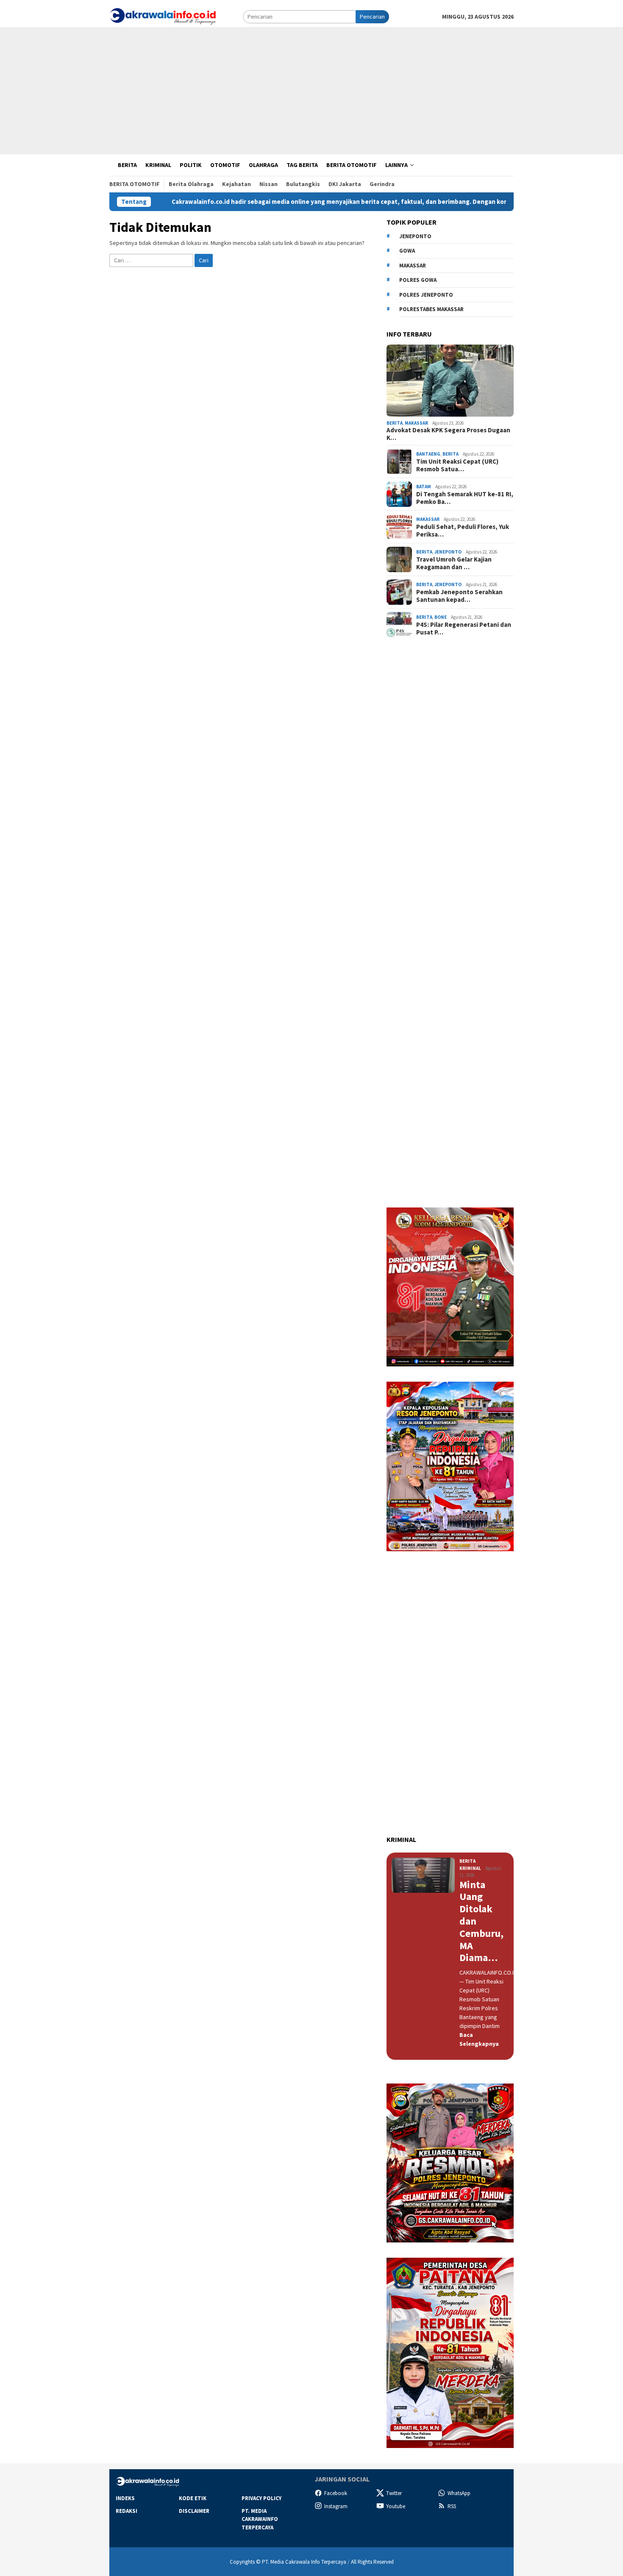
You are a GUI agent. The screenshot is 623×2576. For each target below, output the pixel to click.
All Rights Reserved (372, 2562)
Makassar (413, 266)
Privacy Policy (261, 2498)
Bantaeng (428, 454)
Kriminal (470, 1868)
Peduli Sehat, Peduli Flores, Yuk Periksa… (463, 531)
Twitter (394, 2493)
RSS (452, 2506)
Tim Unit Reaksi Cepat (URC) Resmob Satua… (457, 465)
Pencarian (372, 17)
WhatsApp (459, 2493)
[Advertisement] (311, 91)
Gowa (407, 251)
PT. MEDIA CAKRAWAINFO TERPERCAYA (260, 2519)
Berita (395, 423)
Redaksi (127, 2511)
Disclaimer (194, 2511)
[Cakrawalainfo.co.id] (163, 16)
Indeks (125, 2498)
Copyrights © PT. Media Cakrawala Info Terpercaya (288, 2562)
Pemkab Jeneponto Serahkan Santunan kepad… (459, 596)
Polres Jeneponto (426, 295)
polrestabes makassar (431, 309)
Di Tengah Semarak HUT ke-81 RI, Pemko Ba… (465, 498)
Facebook (336, 2493)
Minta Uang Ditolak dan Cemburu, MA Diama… (481, 1922)
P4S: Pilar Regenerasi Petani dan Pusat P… (464, 629)
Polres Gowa (418, 280)
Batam (424, 487)
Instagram (336, 2506)
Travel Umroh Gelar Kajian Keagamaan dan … (454, 563)
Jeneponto (415, 236)
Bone (441, 617)
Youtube (396, 2506)
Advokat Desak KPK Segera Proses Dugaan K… (448, 434)
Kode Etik (193, 2498)
